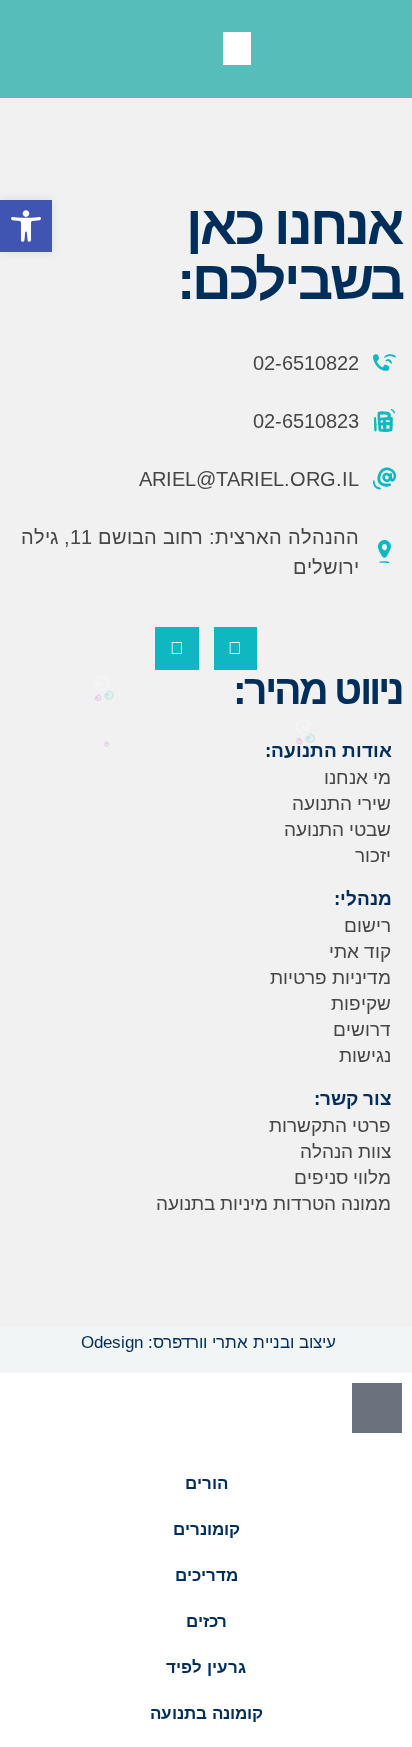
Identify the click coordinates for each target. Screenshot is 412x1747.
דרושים (362, 1029)
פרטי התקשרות (330, 1125)
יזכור (373, 855)
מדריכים (206, 1575)
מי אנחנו (357, 777)
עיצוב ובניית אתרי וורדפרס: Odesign (206, 1342)
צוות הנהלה (345, 1151)
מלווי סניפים (342, 1177)
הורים (206, 1483)
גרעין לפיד (206, 1667)
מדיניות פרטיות (330, 977)
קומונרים (206, 1529)
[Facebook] (235, 648)
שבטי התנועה (337, 829)
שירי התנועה (341, 803)
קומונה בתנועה (206, 1713)
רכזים (206, 1621)
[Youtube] (176, 648)
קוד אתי (360, 951)
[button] (237, 48)
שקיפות (361, 1003)
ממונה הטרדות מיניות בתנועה (273, 1203)
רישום (367, 925)
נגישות (365, 1055)
